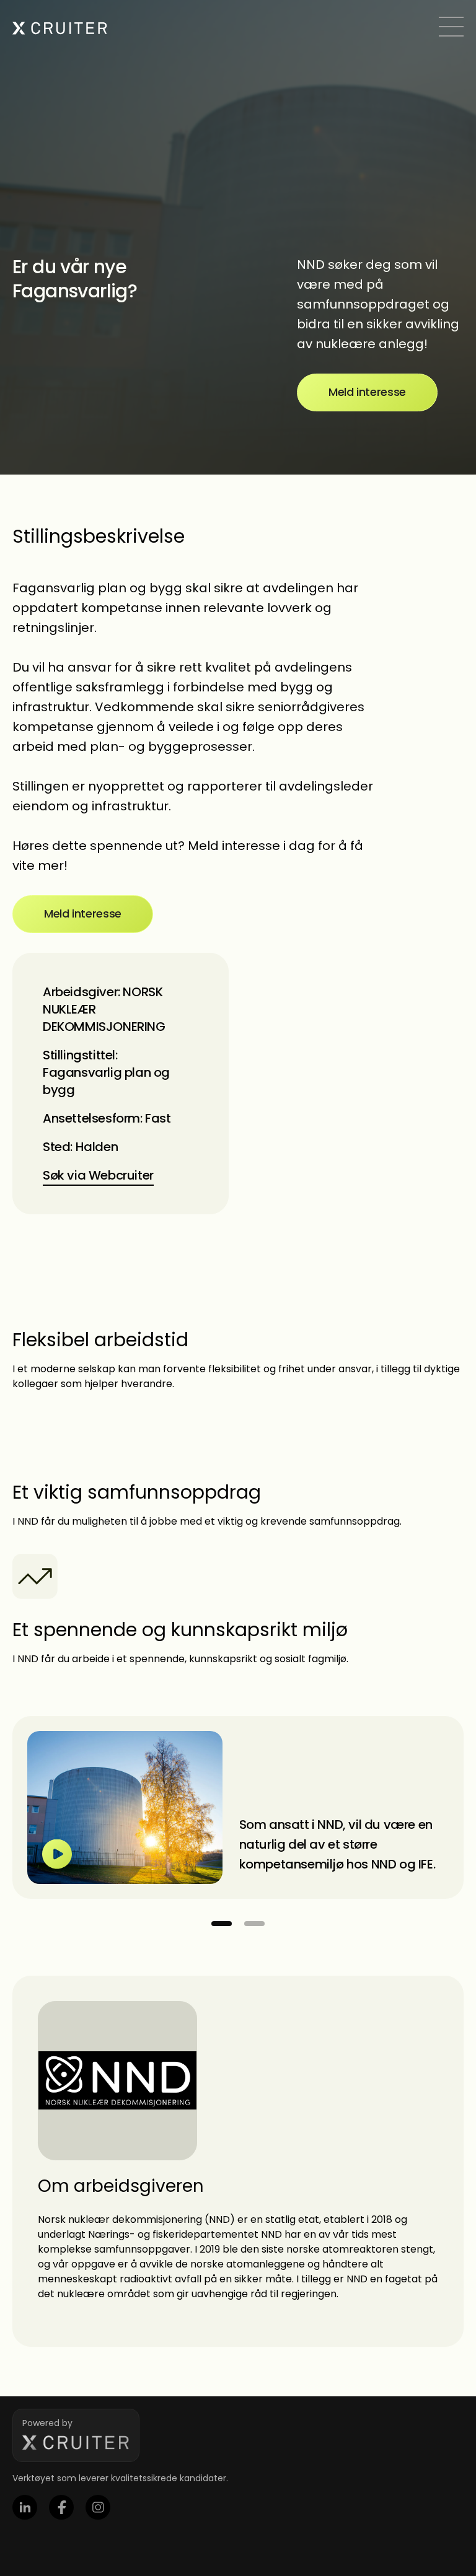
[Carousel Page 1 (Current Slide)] (222, 1924)
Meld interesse (367, 392)
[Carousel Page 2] (254, 1924)
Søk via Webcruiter (98, 1175)
